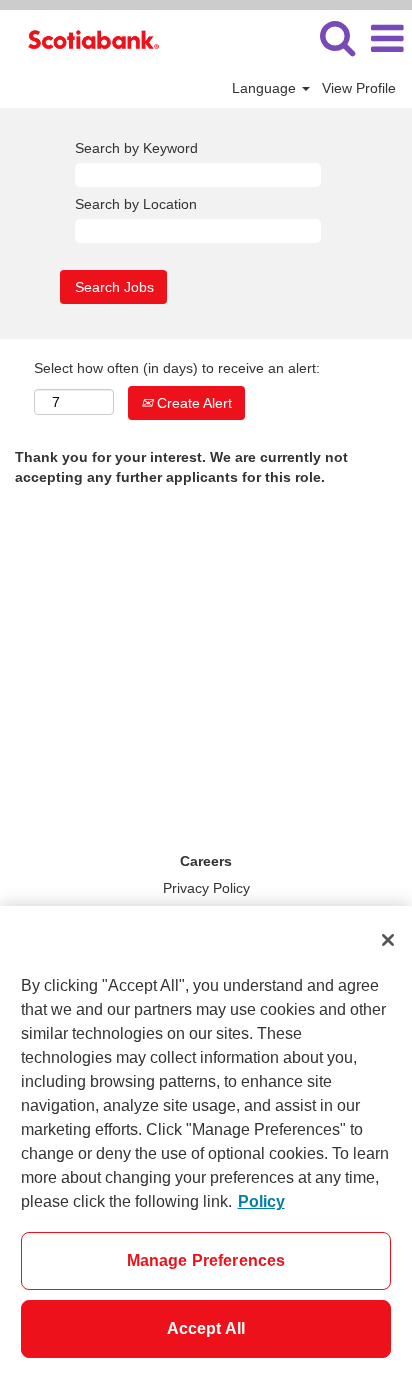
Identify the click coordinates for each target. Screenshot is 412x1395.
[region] (206, 1150)
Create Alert (192, 403)
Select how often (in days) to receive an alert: (177, 368)
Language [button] (266, 88)
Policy (261, 1201)
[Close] (388, 940)
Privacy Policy (206, 888)
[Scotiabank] (86, 38)
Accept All (206, 1328)
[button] (387, 38)
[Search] (337, 37)
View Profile (359, 88)
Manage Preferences (206, 1260)
